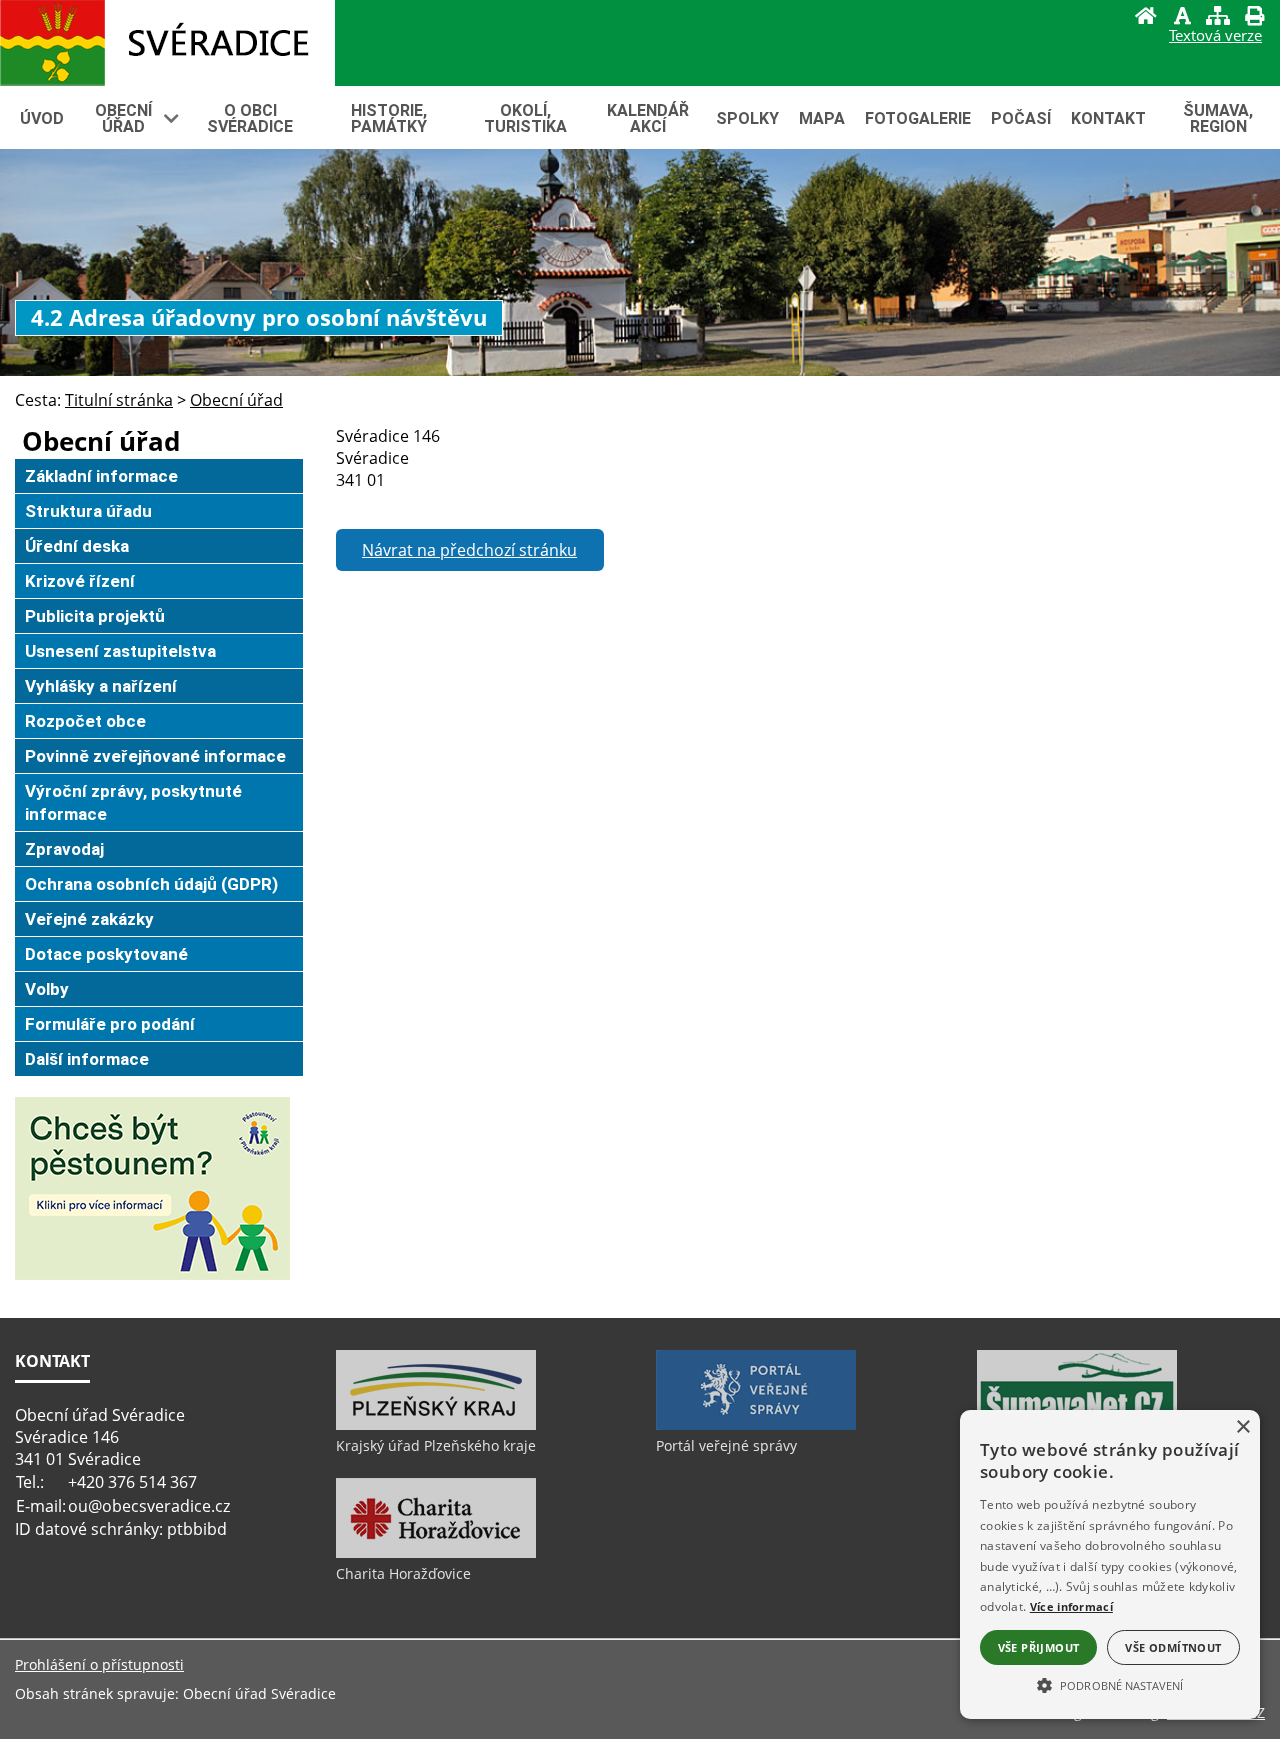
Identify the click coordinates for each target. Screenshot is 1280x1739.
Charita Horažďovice (403, 1573)
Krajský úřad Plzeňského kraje (436, 1445)
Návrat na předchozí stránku (469, 550)
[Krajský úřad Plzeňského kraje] (436, 1425)
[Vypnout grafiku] (1182, 18)
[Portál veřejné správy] (756, 1425)
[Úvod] (1146, 18)
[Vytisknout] (1254, 18)
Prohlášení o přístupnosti (99, 1664)
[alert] (1110, 1564)
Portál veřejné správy (726, 1445)
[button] (1110, 1684)
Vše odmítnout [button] (1173, 1647)
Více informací (1071, 1606)
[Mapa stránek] (1218, 18)
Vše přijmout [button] (1039, 1647)
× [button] (1242, 1427)
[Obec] (167, 43)
